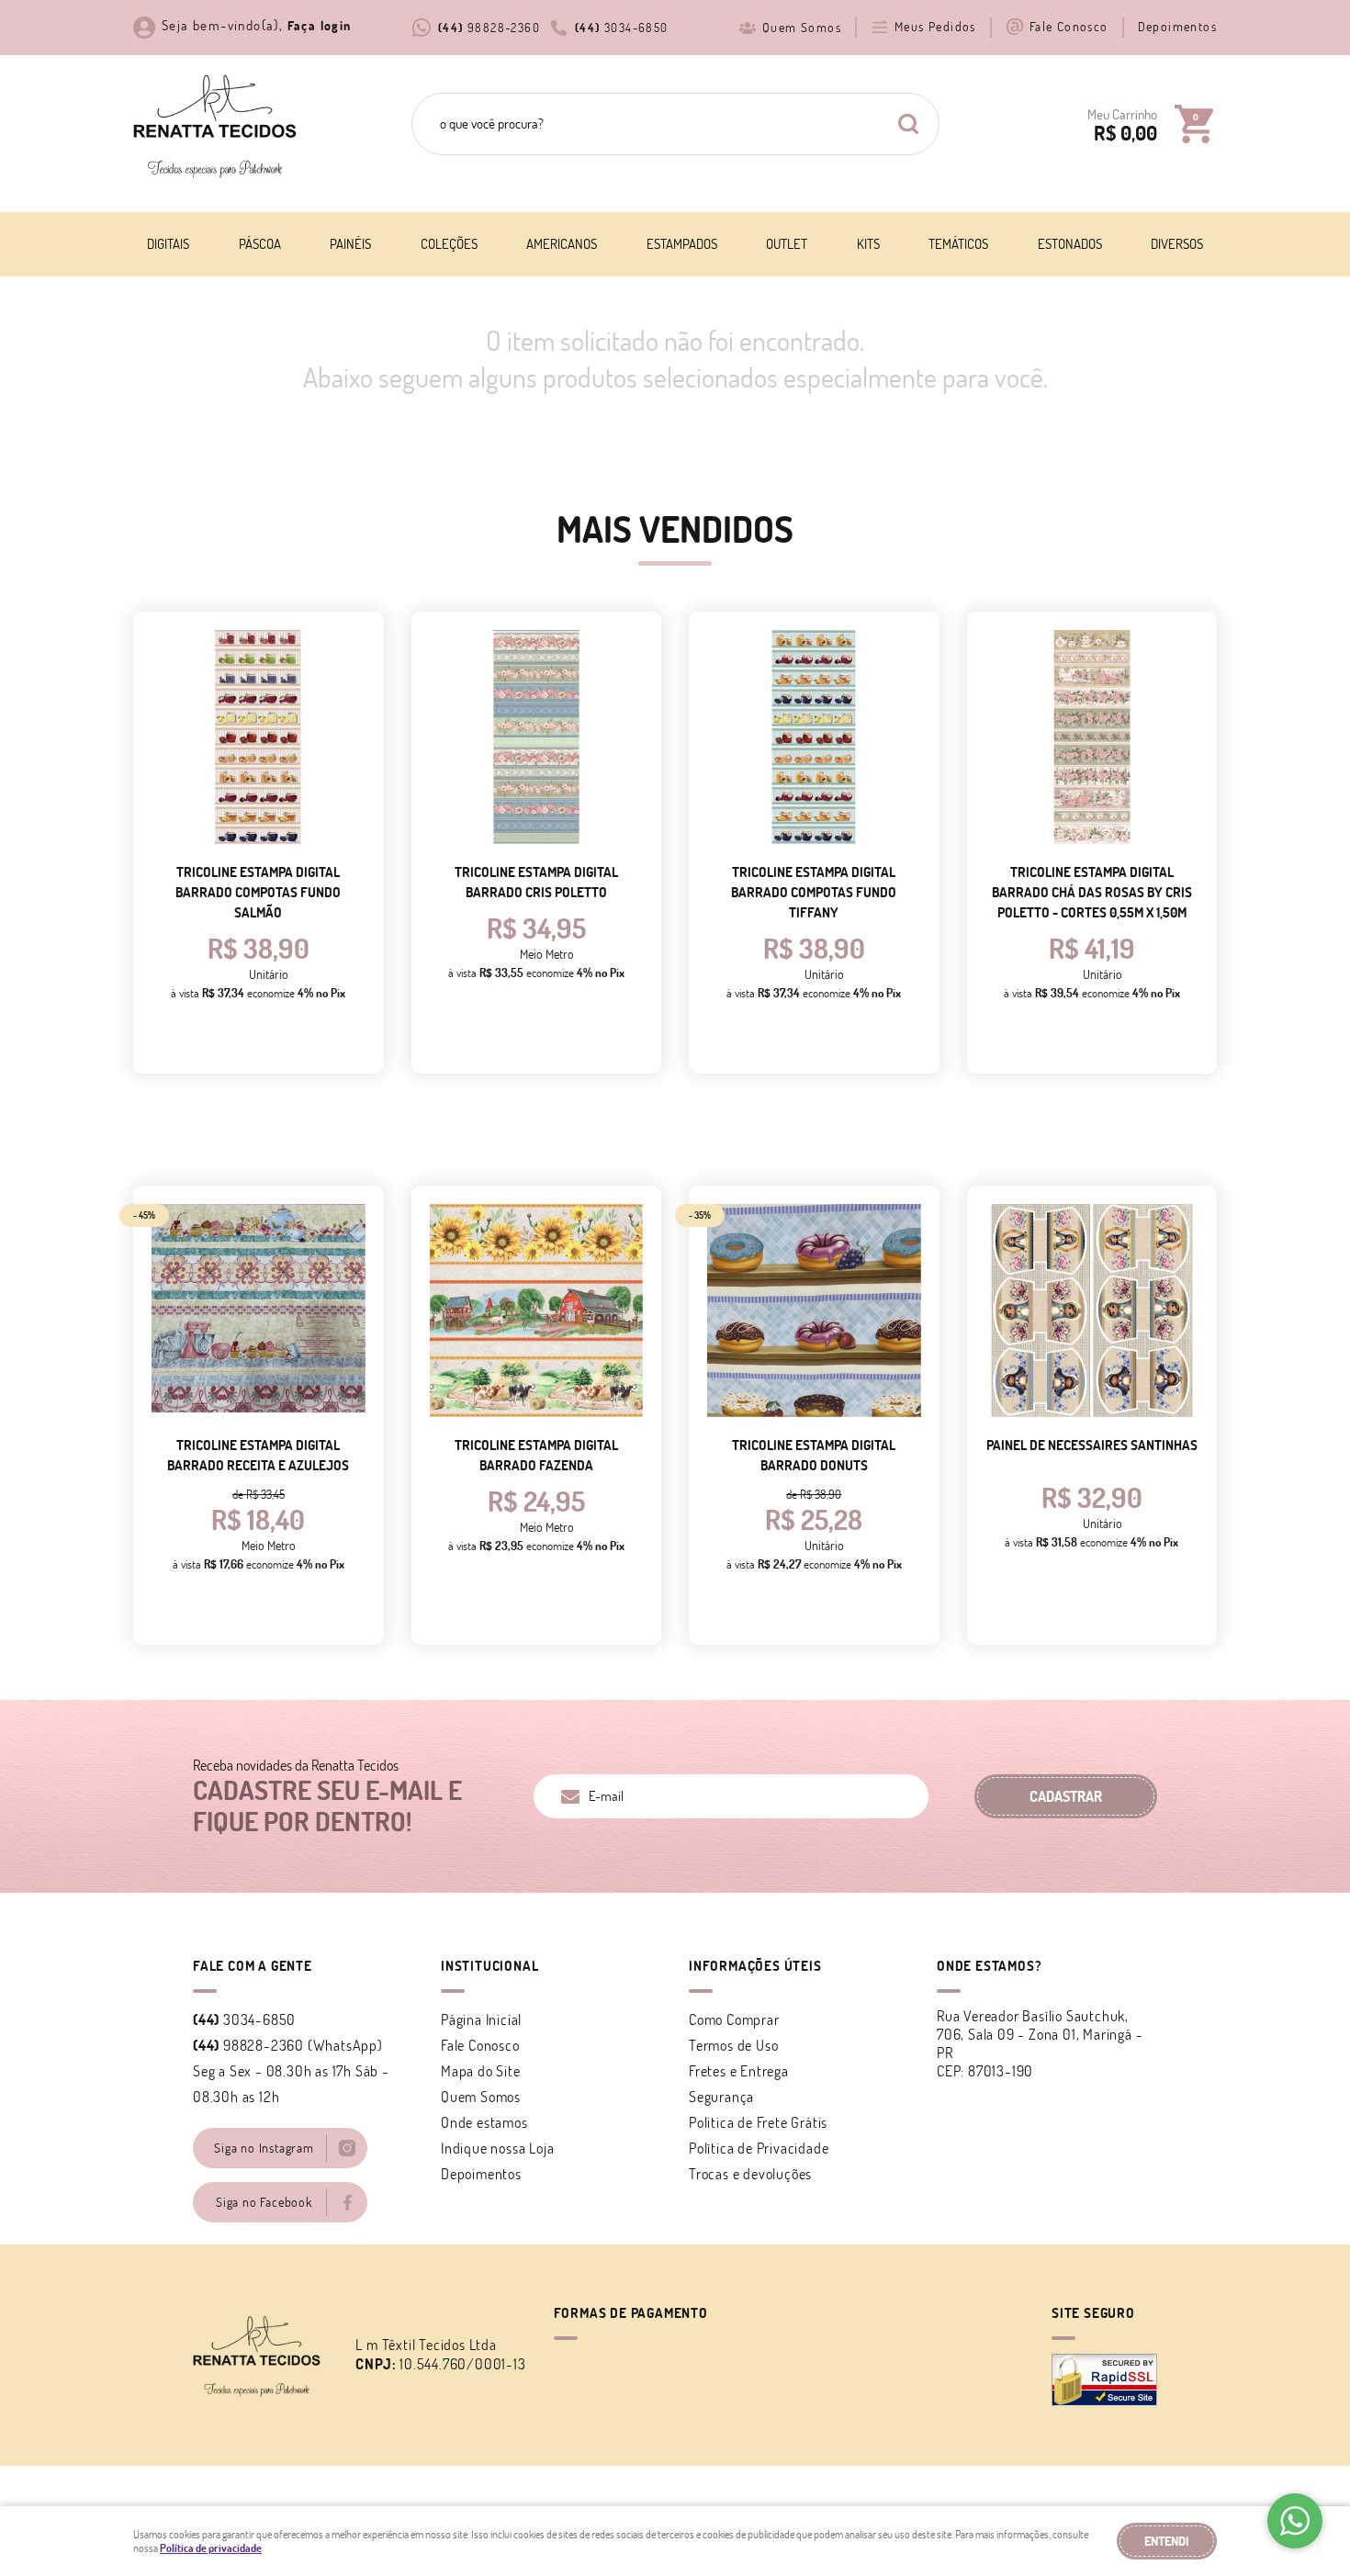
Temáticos (958, 244)
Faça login (320, 26)
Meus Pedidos (935, 27)
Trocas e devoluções (750, 2174)
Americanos (562, 244)
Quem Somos (802, 28)
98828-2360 (489, 28)
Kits (868, 244)
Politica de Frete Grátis (758, 2122)
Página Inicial (481, 2019)
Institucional (489, 1966)
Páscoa (260, 244)
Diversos (1177, 244)
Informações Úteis (755, 1966)
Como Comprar (734, 2019)
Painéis (350, 244)
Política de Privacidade (759, 2148)
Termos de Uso (733, 2045)
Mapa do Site (481, 2071)
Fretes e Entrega (739, 2071)
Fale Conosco (1069, 27)
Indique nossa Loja (497, 2148)
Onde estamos (484, 2122)
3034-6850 (622, 28)
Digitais (168, 244)
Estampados (682, 244)
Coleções (449, 244)
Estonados (1070, 244)
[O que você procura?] (908, 124)
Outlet (787, 244)
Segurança (721, 2097)
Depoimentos (1177, 27)
